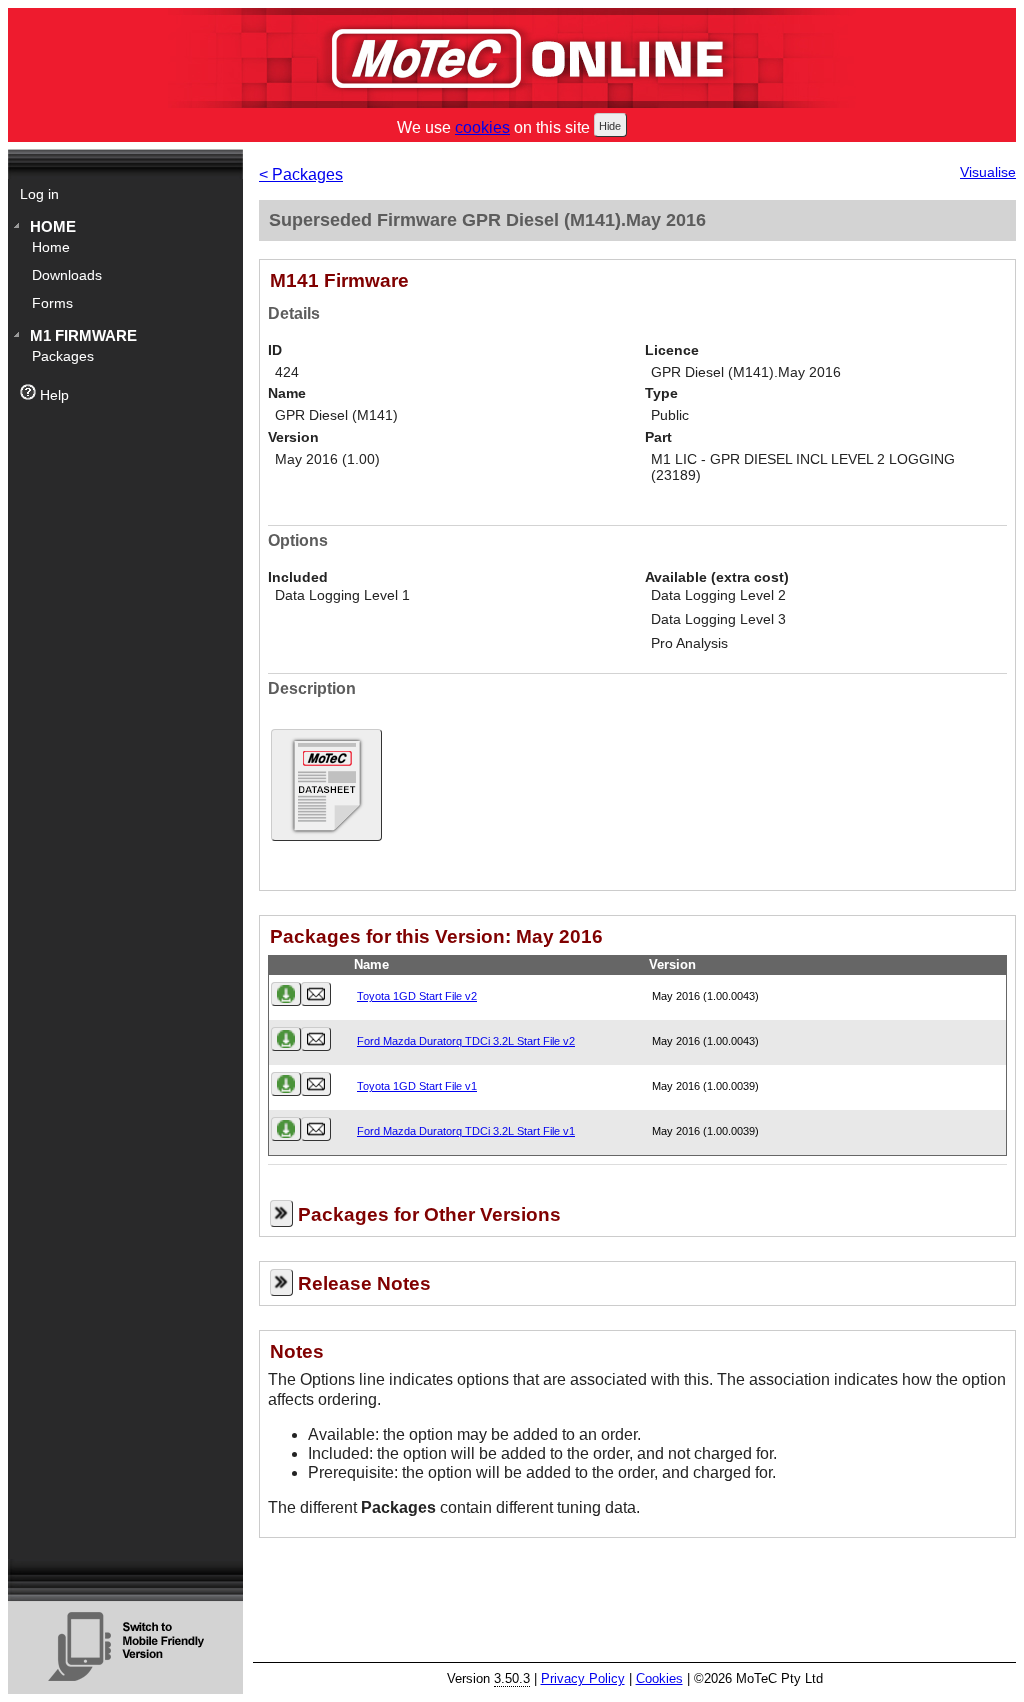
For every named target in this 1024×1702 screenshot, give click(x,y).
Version (293, 437)
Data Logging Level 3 (718, 619)
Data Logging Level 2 (718, 595)
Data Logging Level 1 (342, 595)
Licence (672, 350)
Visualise (988, 172)
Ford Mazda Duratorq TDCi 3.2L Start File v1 (466, 1131)
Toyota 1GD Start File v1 (417, 1086)
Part (658, 437)
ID (275, 350)
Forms (52, 303)
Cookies (659, 1678)
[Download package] (286, 994)
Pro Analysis (689, 643)
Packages (63, 356)
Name (287, 393)
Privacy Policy (583, 1678)
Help (52, 395)
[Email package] (316, 994)
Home (53, 226)
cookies (482, 127)
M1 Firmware (83, 335)
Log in (39, 194)
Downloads (67, 275)
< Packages (301, 174)
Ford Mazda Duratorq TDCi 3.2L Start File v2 (466, 1041)
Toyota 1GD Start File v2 (417, 996)
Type (661, 393)
